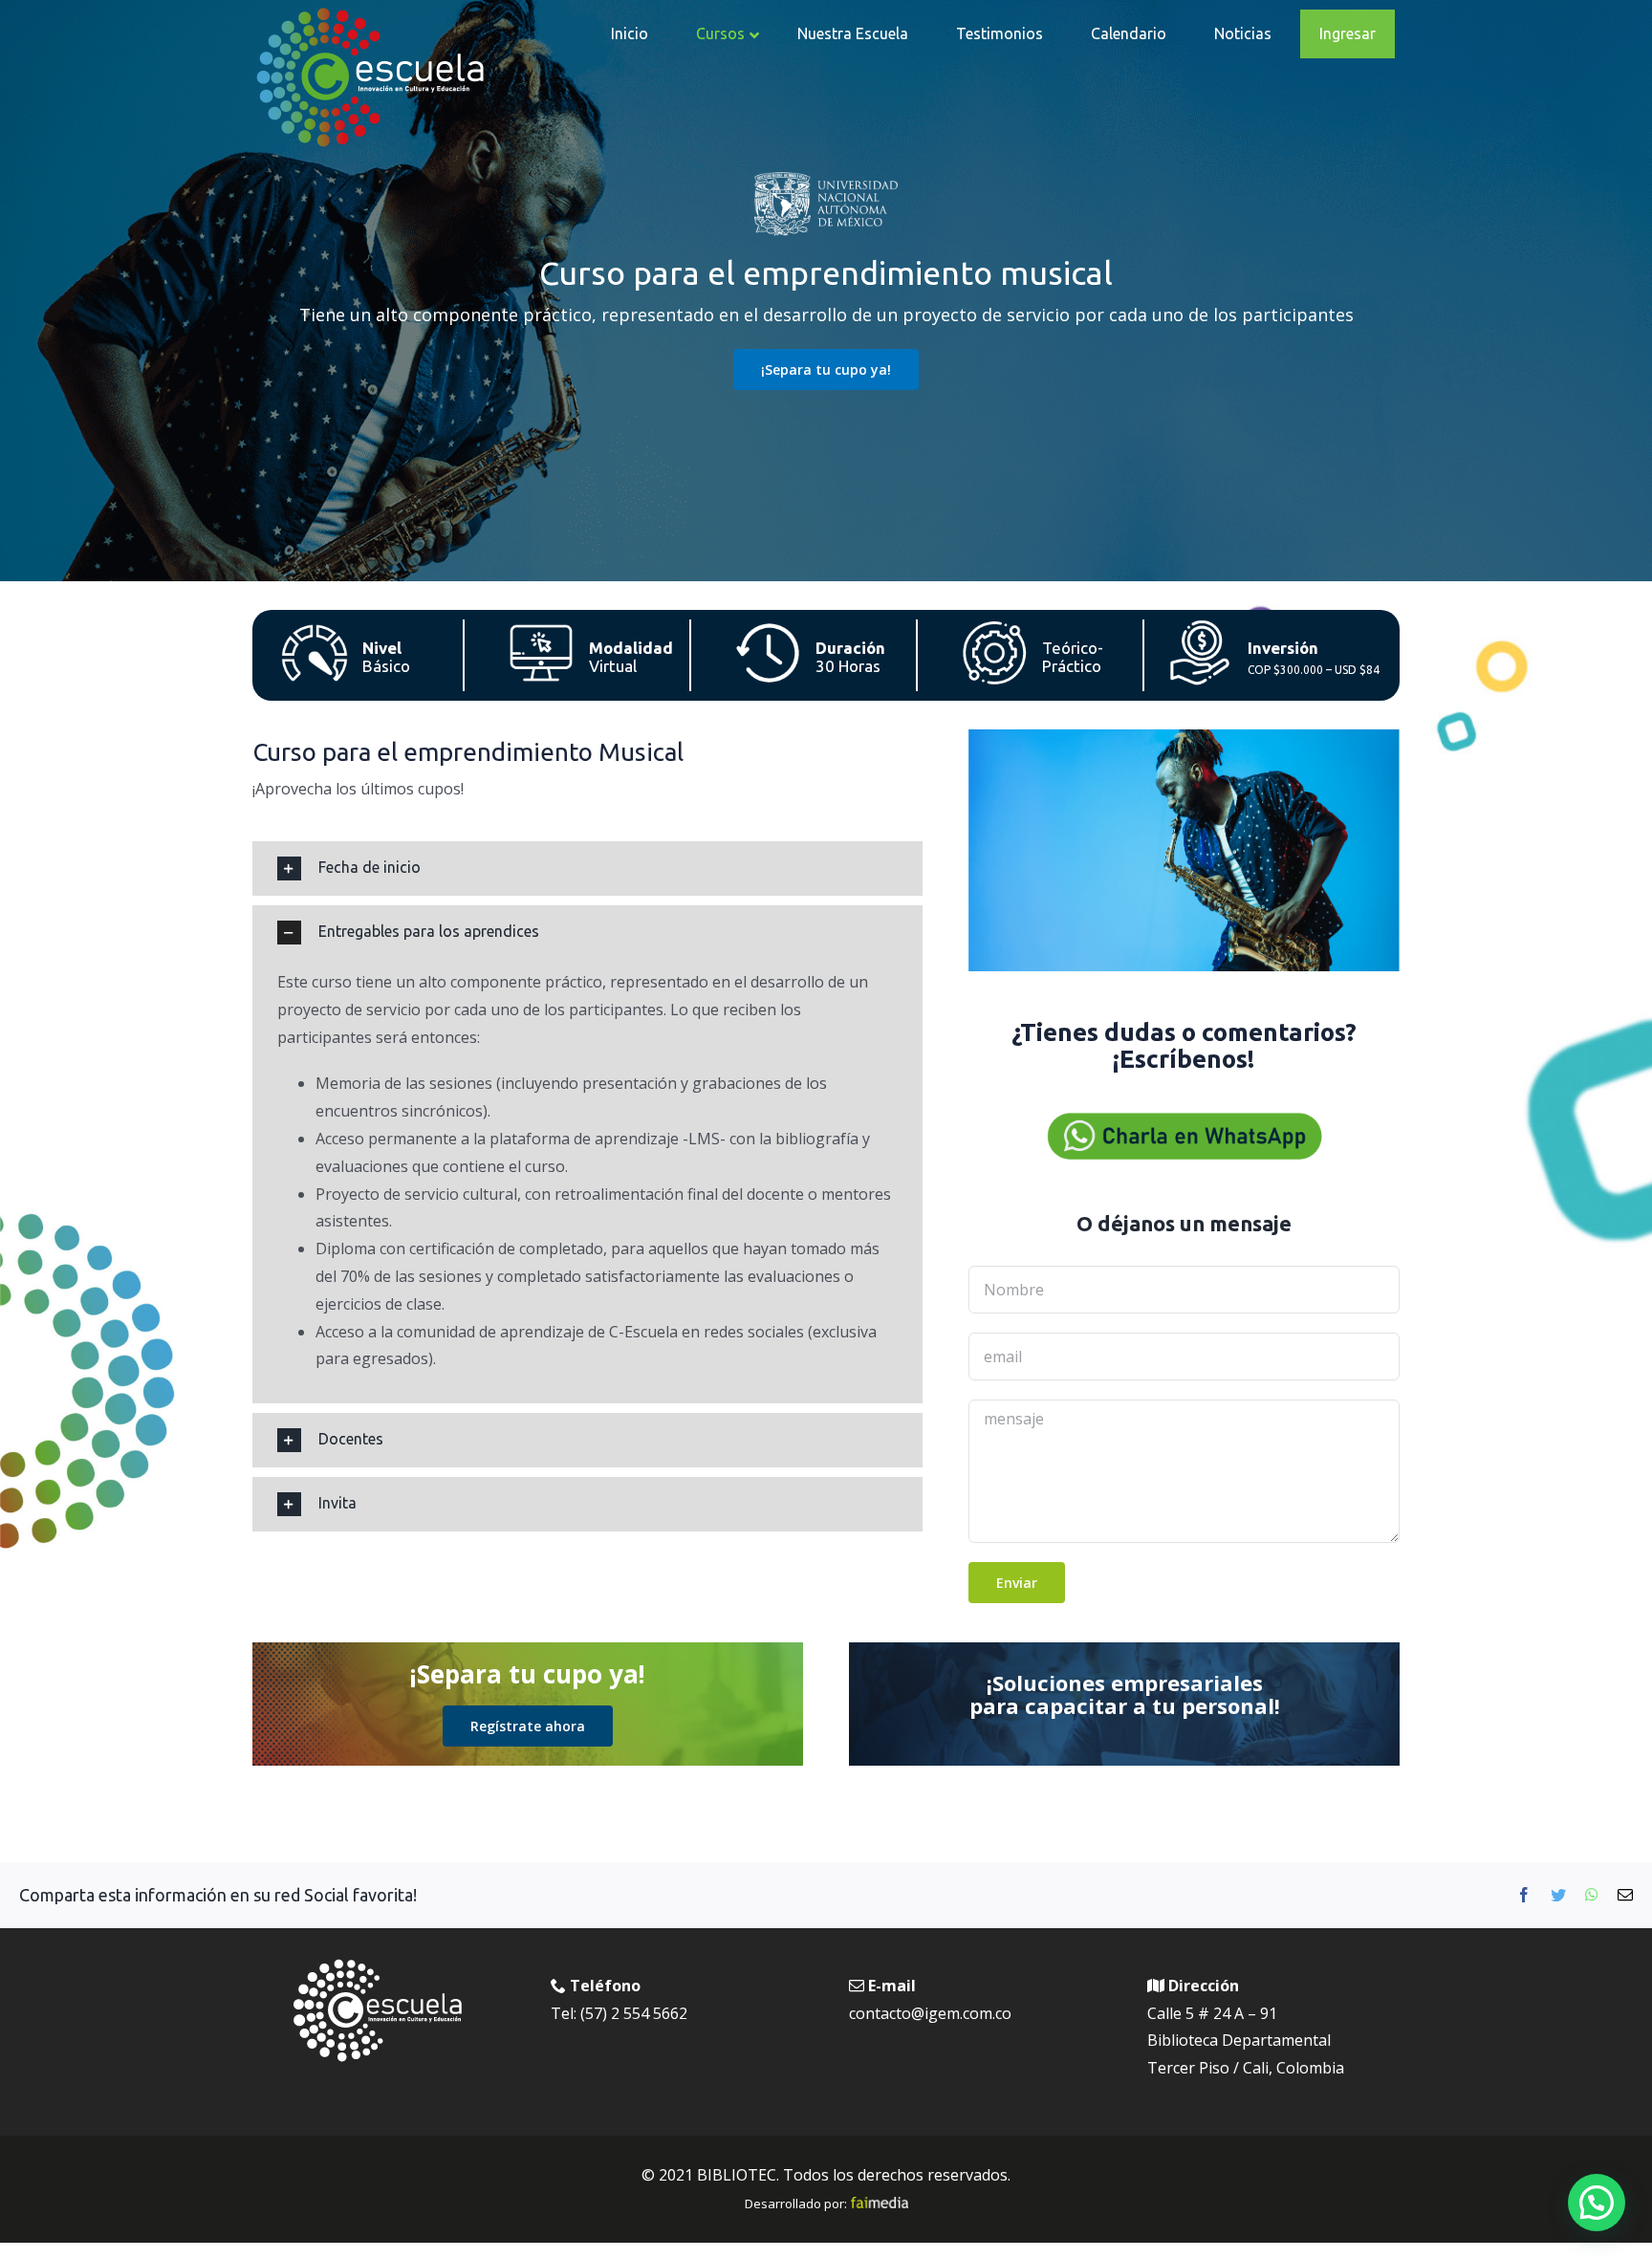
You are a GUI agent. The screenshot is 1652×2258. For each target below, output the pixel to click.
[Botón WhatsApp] (1184, 1117)
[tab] (587, 868)
